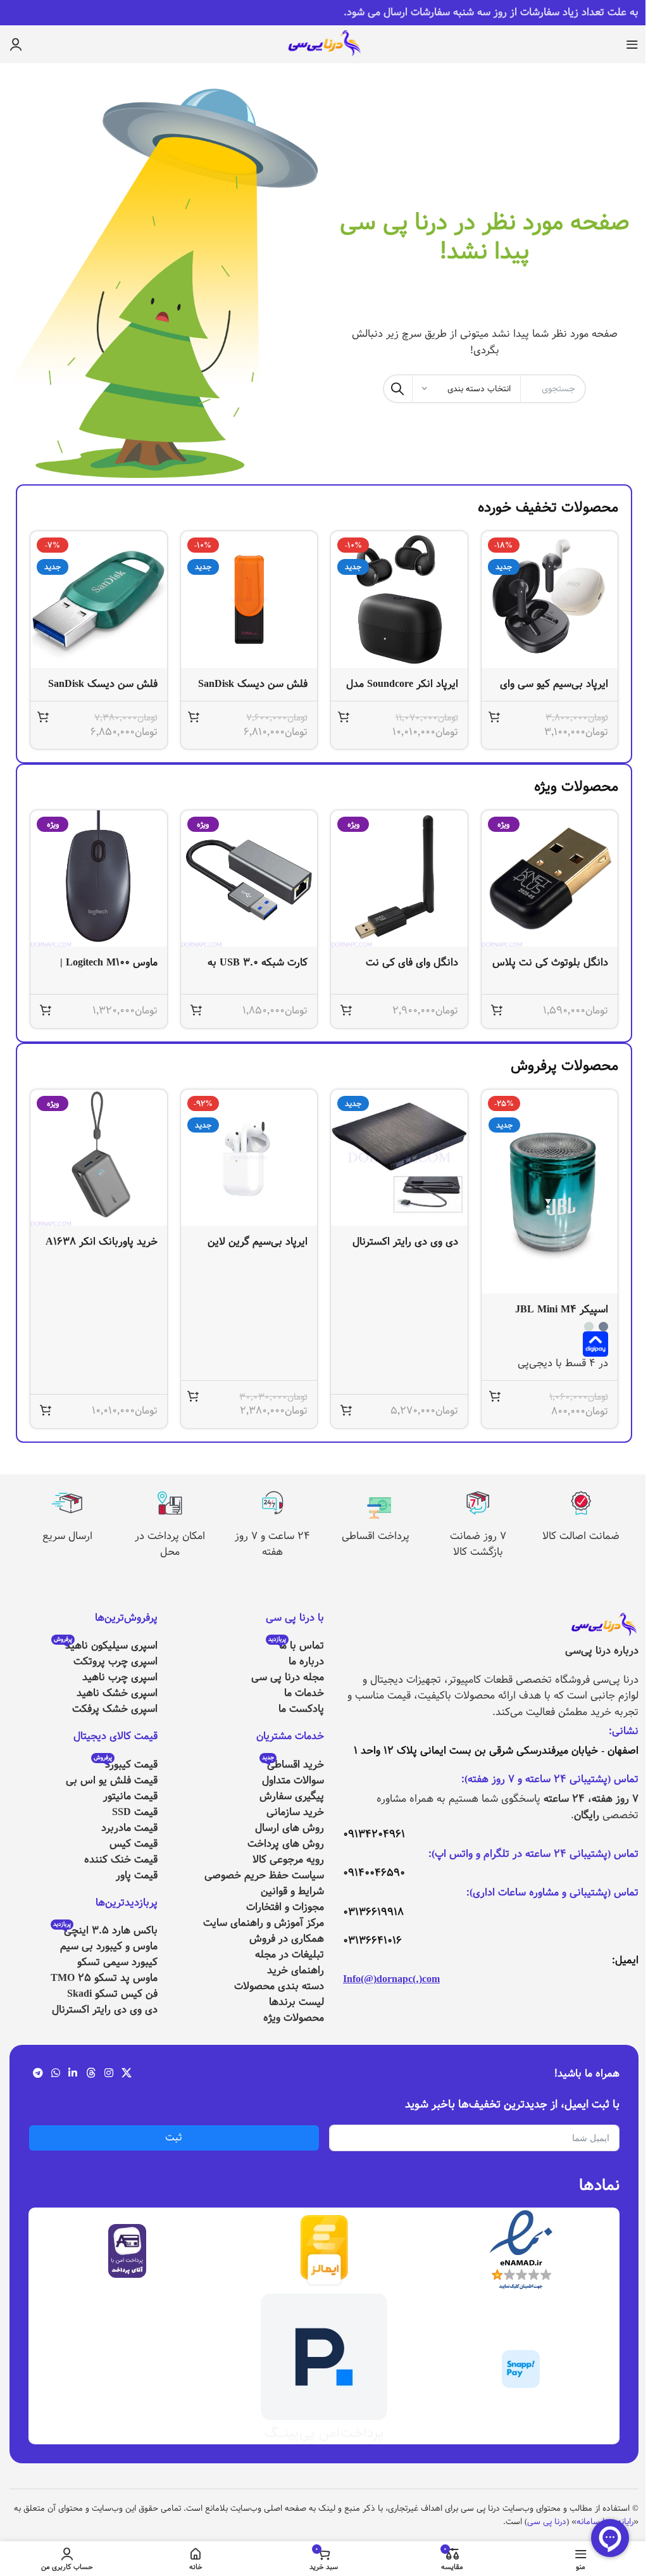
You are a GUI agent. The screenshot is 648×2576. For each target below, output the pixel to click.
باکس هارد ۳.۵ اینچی (105, 1931)
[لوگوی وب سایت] (324, 44)
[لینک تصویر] (604, 1625)
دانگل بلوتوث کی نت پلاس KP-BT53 (550, 970)
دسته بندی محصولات (279, 1986)
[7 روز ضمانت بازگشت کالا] (478, 1503)
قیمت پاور (137, 1875)
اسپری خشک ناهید (117, 1693)
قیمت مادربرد (129, 1828)
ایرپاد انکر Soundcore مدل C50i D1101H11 (402, 691)
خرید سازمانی (295, 1812)
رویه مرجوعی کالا (288, 1860)
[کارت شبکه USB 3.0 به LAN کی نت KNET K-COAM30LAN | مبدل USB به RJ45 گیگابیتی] (249, 879)
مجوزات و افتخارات (285, 1907)
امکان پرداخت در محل (170, 1544)
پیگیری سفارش (292, 1796)
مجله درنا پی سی (288, 1677)
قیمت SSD (135, 1812)
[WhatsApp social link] (55, 2074)
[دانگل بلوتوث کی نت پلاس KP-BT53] (550, 879)
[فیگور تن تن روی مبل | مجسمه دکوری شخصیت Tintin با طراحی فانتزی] (399, 1158)
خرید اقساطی (293, 1765)
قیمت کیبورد (126, 1765)
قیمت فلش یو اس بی (112, 1781)
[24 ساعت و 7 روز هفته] (273, 1503)
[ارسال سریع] (67, 1503)
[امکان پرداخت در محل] (170, 1503)
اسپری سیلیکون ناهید (106, 1646)
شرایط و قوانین (292, 1891)
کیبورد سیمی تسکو (117, 1962)
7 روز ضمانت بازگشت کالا (478, 1544)
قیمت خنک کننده (121, 1860)
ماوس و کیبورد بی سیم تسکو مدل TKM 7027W (253, 1249)
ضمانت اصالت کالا (581, 1536)
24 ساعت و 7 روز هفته (272, 1544)
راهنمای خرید (296, 1970)
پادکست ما (301, 1709)
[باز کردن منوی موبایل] (632, 44)
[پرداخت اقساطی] (375, 1503)
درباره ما (306, 1662)
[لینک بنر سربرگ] (324, 13)
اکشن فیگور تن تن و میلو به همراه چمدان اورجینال (104, 1249)
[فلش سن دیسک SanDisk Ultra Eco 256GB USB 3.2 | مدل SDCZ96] (249, 600)
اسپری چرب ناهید (120, 1677)
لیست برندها (296, 2002)
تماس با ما (296, 1646)
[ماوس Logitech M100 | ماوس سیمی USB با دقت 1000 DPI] (99, 879)
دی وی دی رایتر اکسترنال (105, 2010)
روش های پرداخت (286, 1844)
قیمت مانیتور (130, 1796)
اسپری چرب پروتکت (115, 1662)
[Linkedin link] (73, 2074)
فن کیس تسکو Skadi (112, 1994)
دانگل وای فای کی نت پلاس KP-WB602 (412, 970)
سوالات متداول (293, 1781)
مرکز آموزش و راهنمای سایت (264, 1923)
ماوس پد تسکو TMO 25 (104, 1978)
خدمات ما (304, 1693)
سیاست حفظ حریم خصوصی (264, 1875)
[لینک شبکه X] (127, 2074)
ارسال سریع (67, 1536)
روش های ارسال (290, 1828)
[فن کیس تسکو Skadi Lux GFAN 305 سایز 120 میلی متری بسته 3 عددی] (550, 1158)
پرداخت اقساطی (376, 1536)
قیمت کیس (134, 1844)
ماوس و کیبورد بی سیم (109, 1946)
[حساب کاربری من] (16, 44)
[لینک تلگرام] (38, 2074)
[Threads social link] (91, 2074)
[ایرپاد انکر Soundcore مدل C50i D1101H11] (399, 600)
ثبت (174, 2138)
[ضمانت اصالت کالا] (581, 1503)
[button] (494, 717)
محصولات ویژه (294, 2018)
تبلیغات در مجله (290, 1955)
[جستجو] (397, 389)
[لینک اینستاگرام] (109, 2074)
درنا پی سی (547, 2522)
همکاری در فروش (287, 1939)
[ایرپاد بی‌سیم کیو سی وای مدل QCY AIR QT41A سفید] (550, 600)
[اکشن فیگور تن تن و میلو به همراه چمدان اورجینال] (99, 1158)
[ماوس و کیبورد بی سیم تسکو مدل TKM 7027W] (249, 1158)
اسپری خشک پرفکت (115, 1709)
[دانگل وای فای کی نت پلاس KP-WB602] (399, 879)
